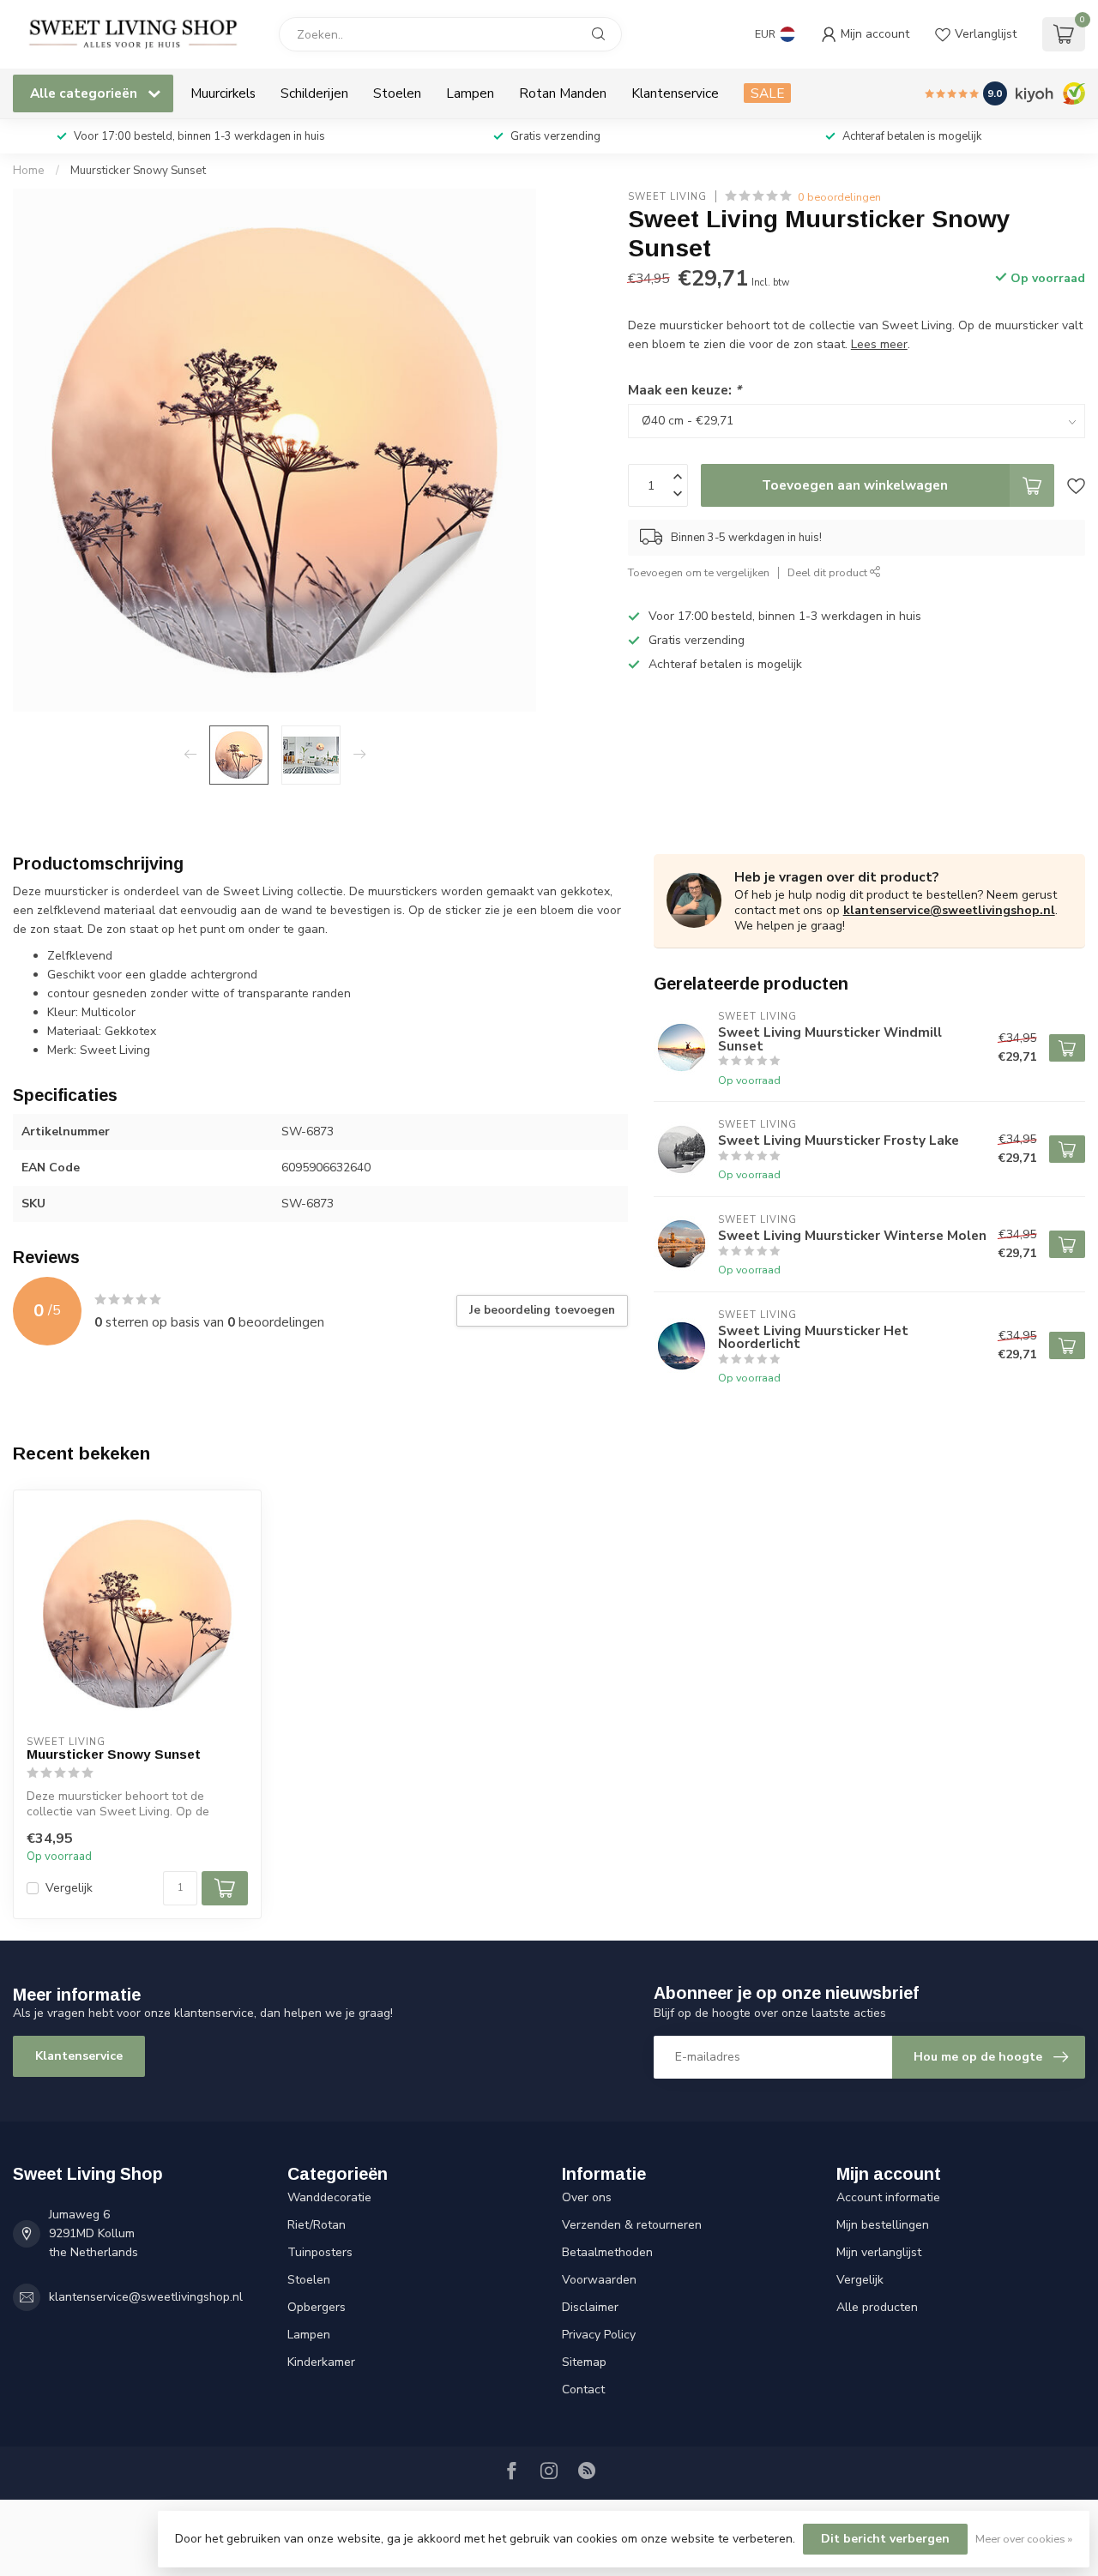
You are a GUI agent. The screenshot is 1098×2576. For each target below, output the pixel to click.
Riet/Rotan (317, 2225)
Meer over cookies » (1024, 2539)
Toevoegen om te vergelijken (699, 573)
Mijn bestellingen (883, 2225)
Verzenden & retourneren (632, 2225)
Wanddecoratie (329, 2197)
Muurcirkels (223, 93)
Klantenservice (675, 93)
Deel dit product (829, 573)
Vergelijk (69, 1888)
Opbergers (317, 2307)
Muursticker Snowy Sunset (138, 171)
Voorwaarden (599, 2280)
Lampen (470, 93)
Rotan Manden (563, 93)
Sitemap (584, 2362)
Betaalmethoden (607, 2252)
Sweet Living (667, 197)
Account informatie (888, 2197)
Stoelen (397, 93)
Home (29, 171)
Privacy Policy (599, 2335)
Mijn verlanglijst (879, 2252)
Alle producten (877, 2307)
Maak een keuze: (685, 391)
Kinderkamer (321, 2362)
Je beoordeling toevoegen (542, 1310)
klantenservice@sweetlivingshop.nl (949, 910)
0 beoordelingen (839, 197)
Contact (583, 2389)
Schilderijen (314, 93)
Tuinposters (320, 2252)
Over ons (587, 2197)
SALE (767, 93)
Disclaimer (590, 2307)
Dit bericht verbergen (885, 2539)
